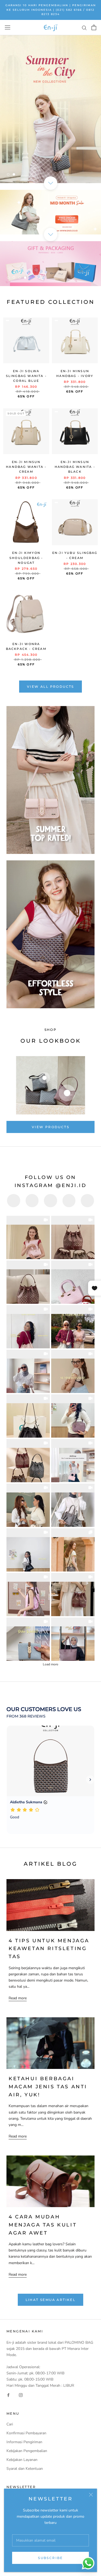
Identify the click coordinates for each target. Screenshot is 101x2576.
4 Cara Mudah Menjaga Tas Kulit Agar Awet (43, 2225)
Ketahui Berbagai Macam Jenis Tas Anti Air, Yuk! (48, 2087)
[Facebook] (8, 2395)
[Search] (84, 28)
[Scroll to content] (50, 183)
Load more (50, 1664)
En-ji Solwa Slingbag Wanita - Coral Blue (26, 376)
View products (50, 1127)
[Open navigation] (8, 28)
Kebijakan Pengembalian (27, 2451)
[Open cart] (94, 27)
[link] (28, 1237)
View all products (50, 687)
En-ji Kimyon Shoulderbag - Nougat (26, 558)
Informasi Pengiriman (24, 2442)
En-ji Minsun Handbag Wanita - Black (75, 467)
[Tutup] (91, 2495)
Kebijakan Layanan (22, 2460)
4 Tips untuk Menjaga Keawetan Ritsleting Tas (49, 1949)
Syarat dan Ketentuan (25, 2469)
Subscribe (50, 2558)
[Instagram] (21, 2395)
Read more (18, 1998)
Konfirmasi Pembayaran (26, 2433)
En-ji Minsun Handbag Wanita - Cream (26, 467)
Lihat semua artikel (51, 2300)
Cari (10, 2424)
